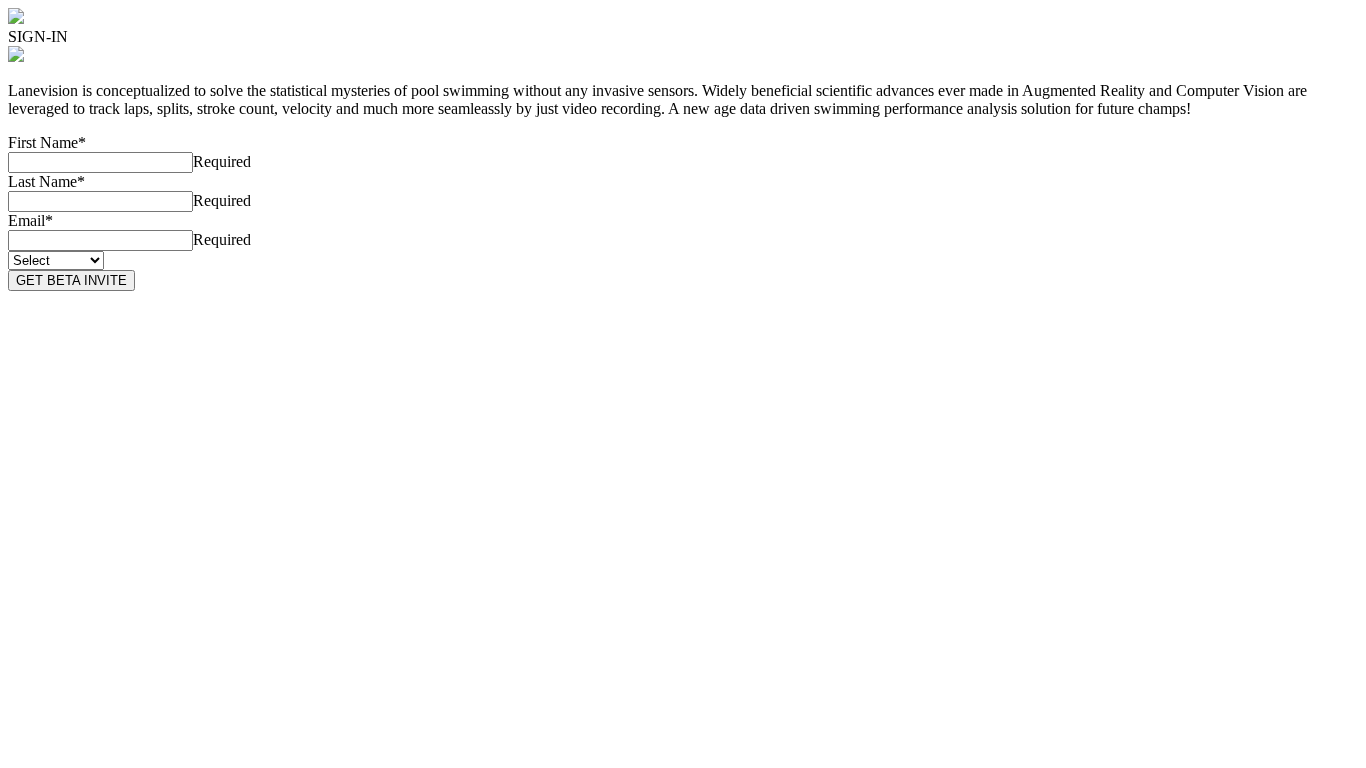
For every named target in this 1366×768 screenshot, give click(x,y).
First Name (47, 142)
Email (30, 220)
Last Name (46, 181)
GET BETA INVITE (71, 280)
